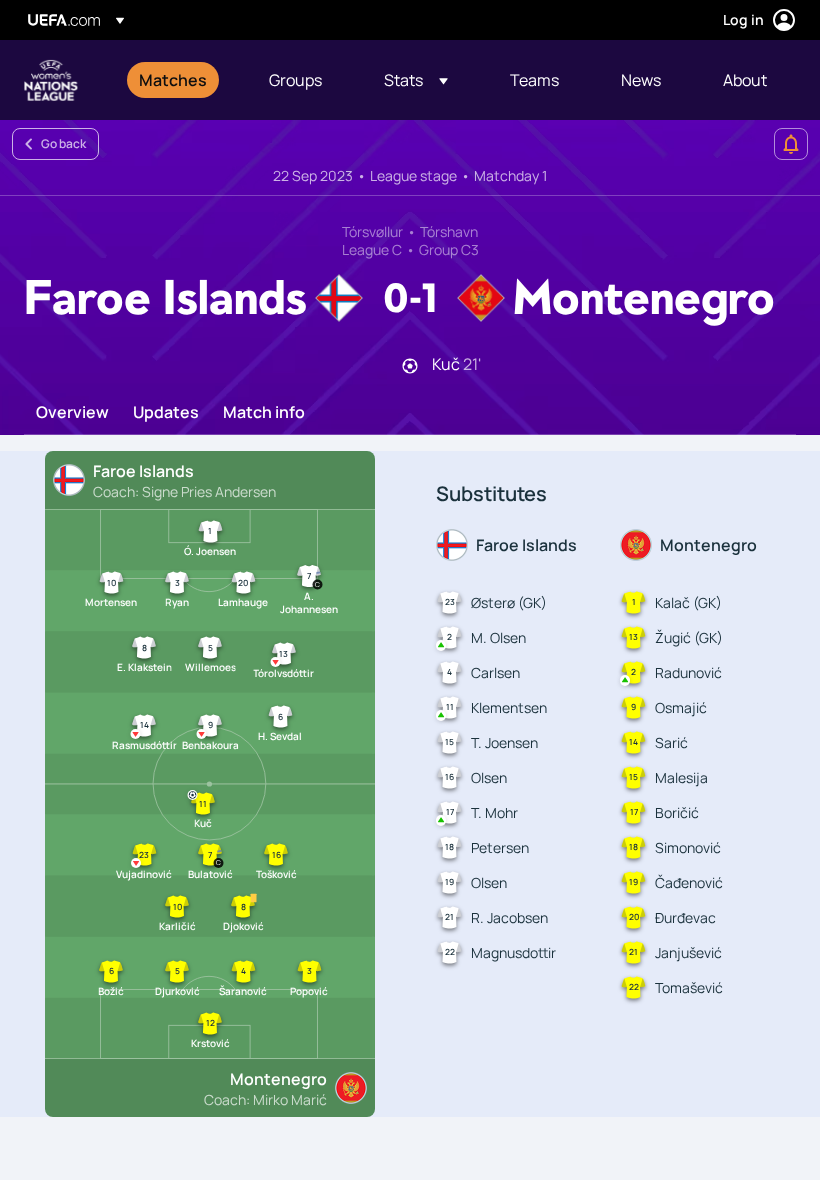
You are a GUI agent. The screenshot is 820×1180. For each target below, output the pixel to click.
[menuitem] (179, 80)
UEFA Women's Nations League (51, 80)
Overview (72, 413)
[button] (416, 80)
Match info (264, 413)
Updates (166, 413)
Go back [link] (63, 143)
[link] (173, 80)
